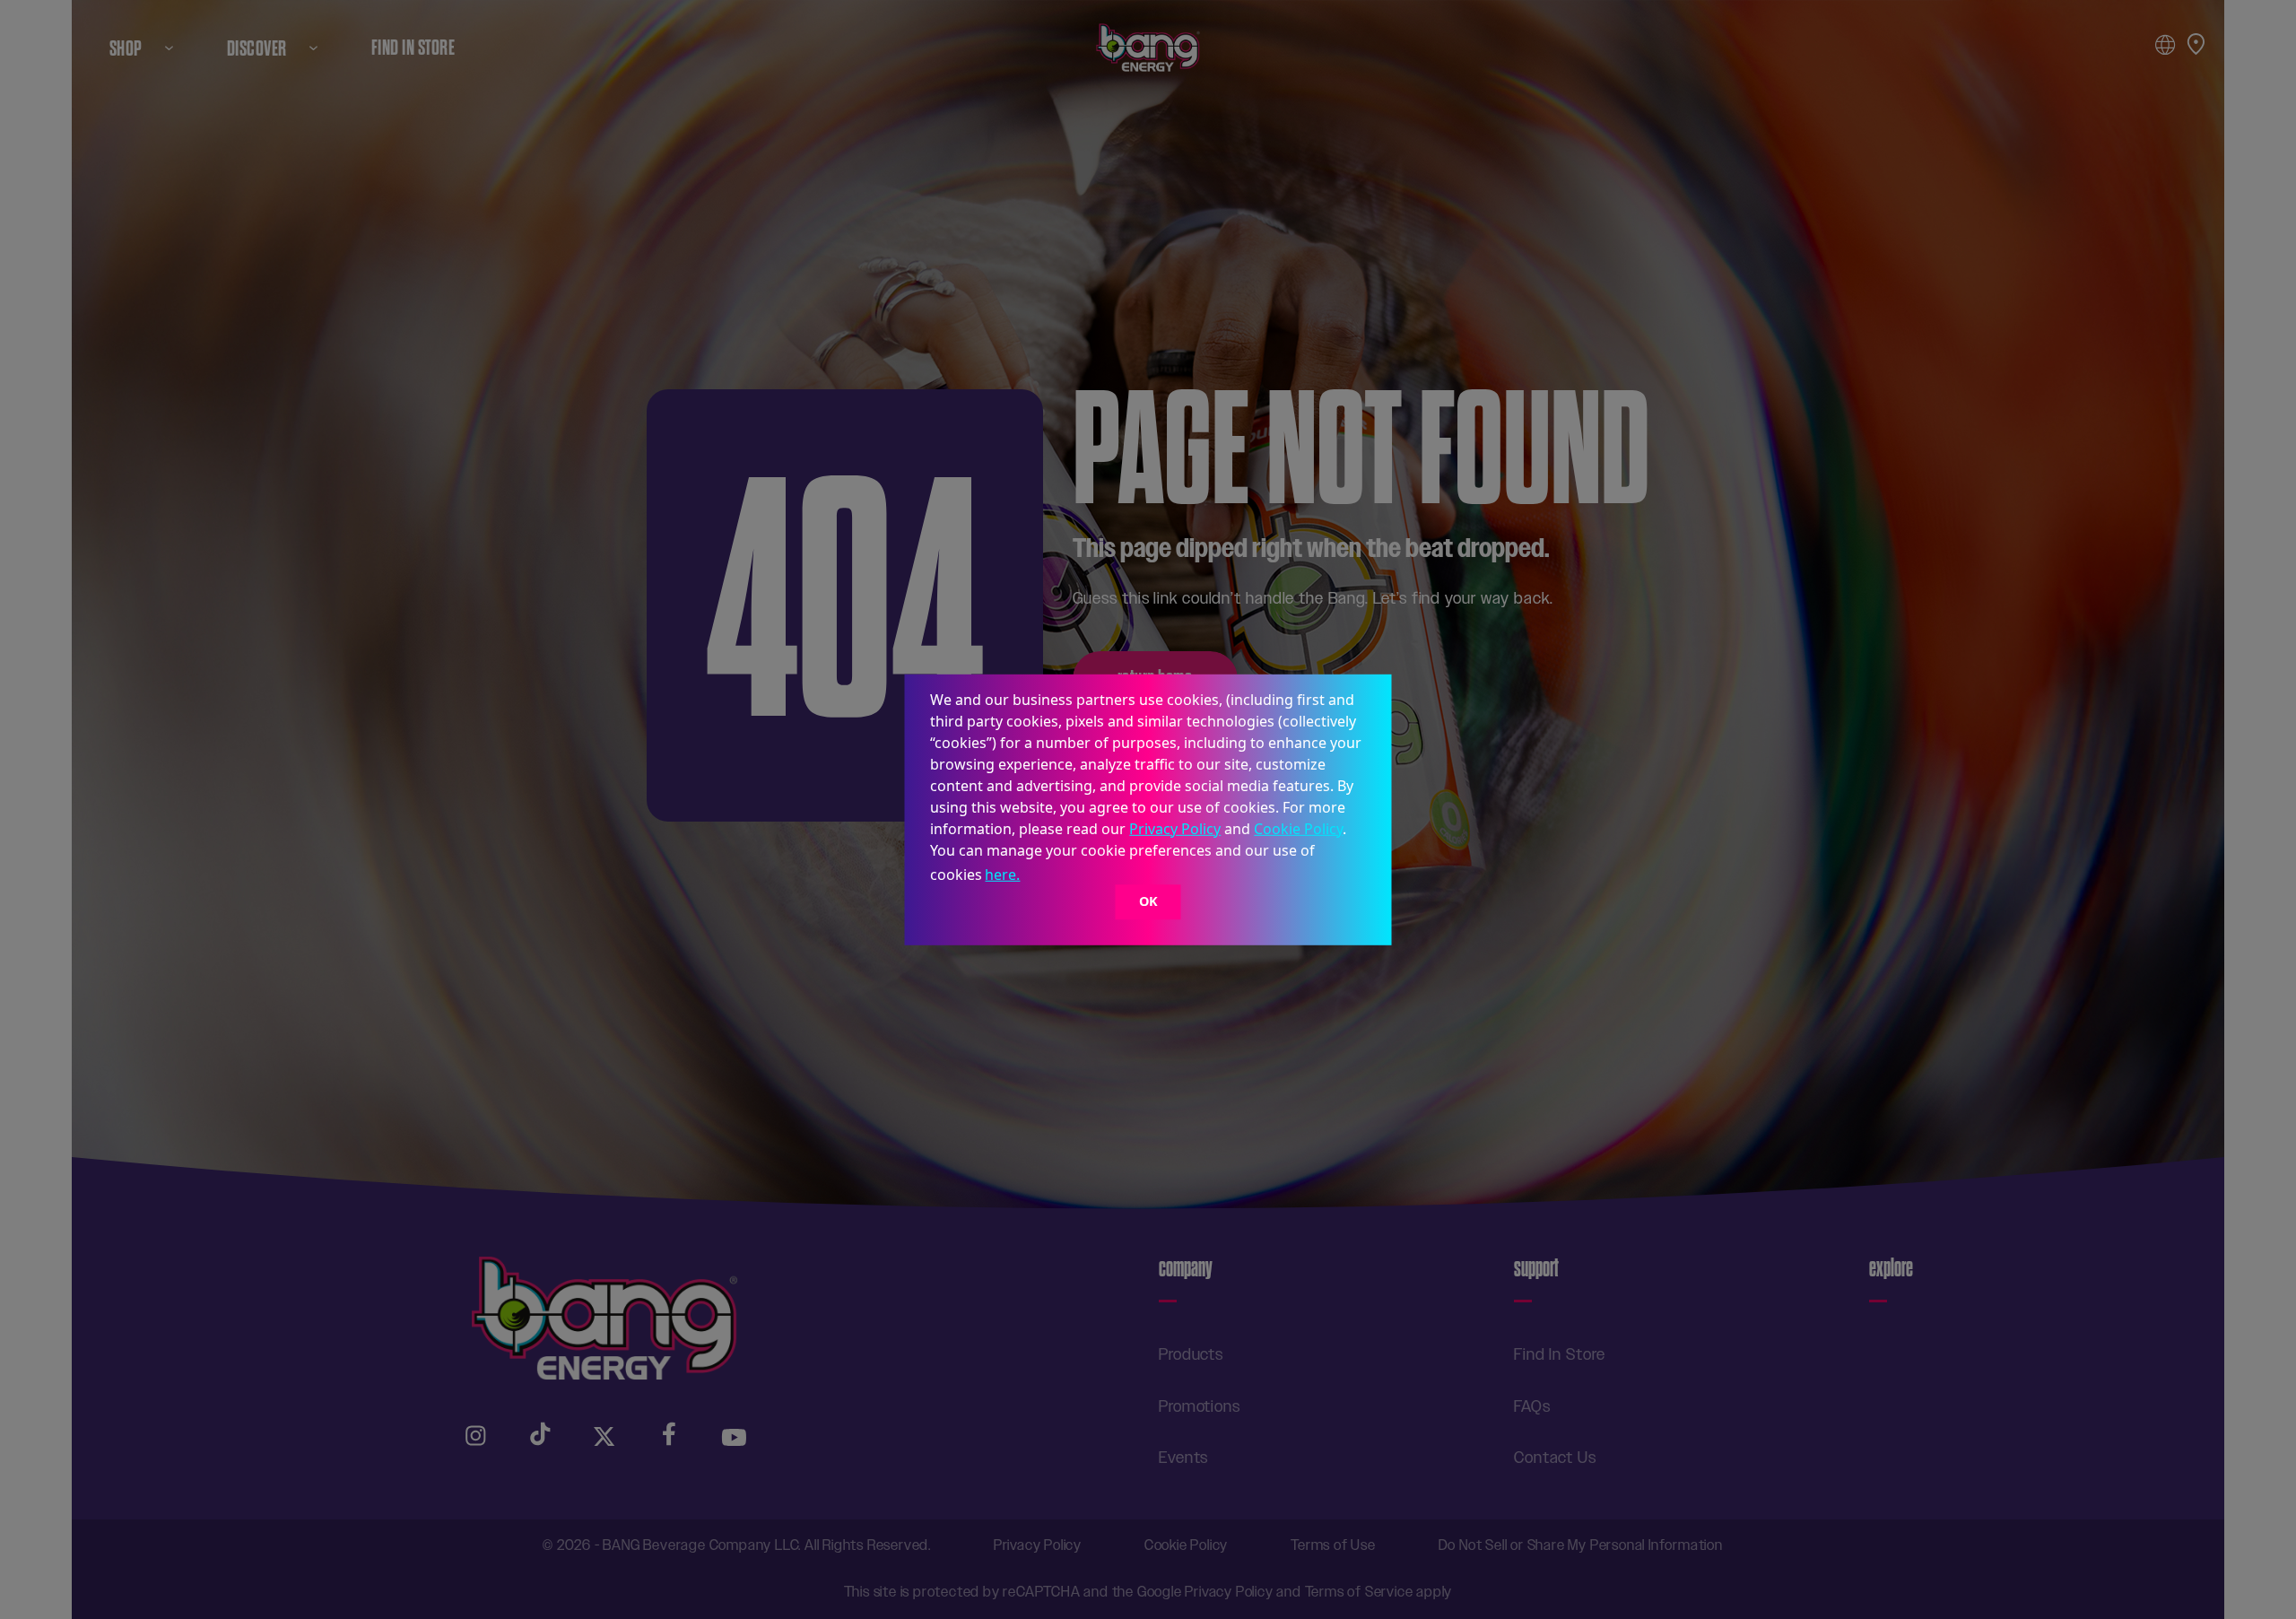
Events (1183, 1458)
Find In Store (413, 48)
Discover (257, 48)
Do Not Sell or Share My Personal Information (1581, 1545)
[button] (1030, 876)
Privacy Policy (1175, 828)
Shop (126, 48)
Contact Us (1555, 1458)
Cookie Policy (1298, 828)
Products (1191, 1354)
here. (1002, 875)
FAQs (1532, 1406)
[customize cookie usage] (1040, 879)
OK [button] (1148, 902)
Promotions (1200, 1406)
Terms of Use (1333, 1545)
